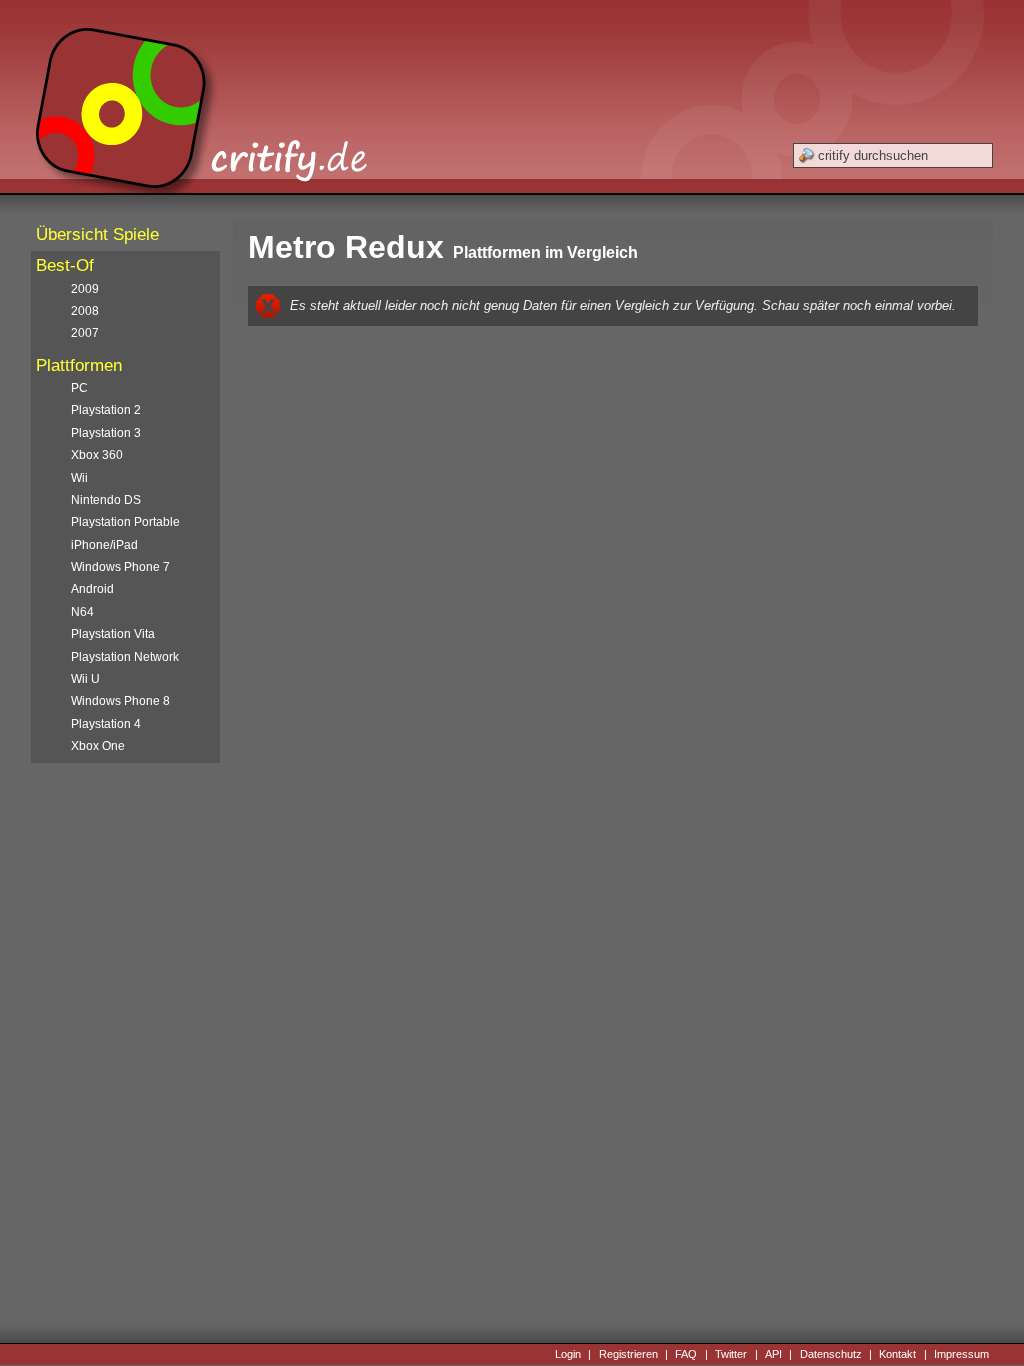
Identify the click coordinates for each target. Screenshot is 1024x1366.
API (773, 1354)
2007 (85, 333)
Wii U (85, 679)
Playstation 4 (106, 724)
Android (92, 589)
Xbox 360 (97, 455)
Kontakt (897, 1354)
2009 (85, 289)
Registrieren (628, 1354)
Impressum (961, 1354)
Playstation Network (125, 657)
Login (568, 1354)
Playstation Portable (125, 522)
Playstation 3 (106, 433)
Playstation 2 (106, 410)
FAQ (686, 1354)
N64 (82, 612)
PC (79, 388)
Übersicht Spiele (97, 234)
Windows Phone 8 (120, 701)
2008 (85, 311)
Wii (79, 478)
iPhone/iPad (104, 545)
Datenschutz (831, 1354)
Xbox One (98, 746)
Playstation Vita (113, 634)
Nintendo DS (106, 500)
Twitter (731, 1354)
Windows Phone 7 (120, 567)
